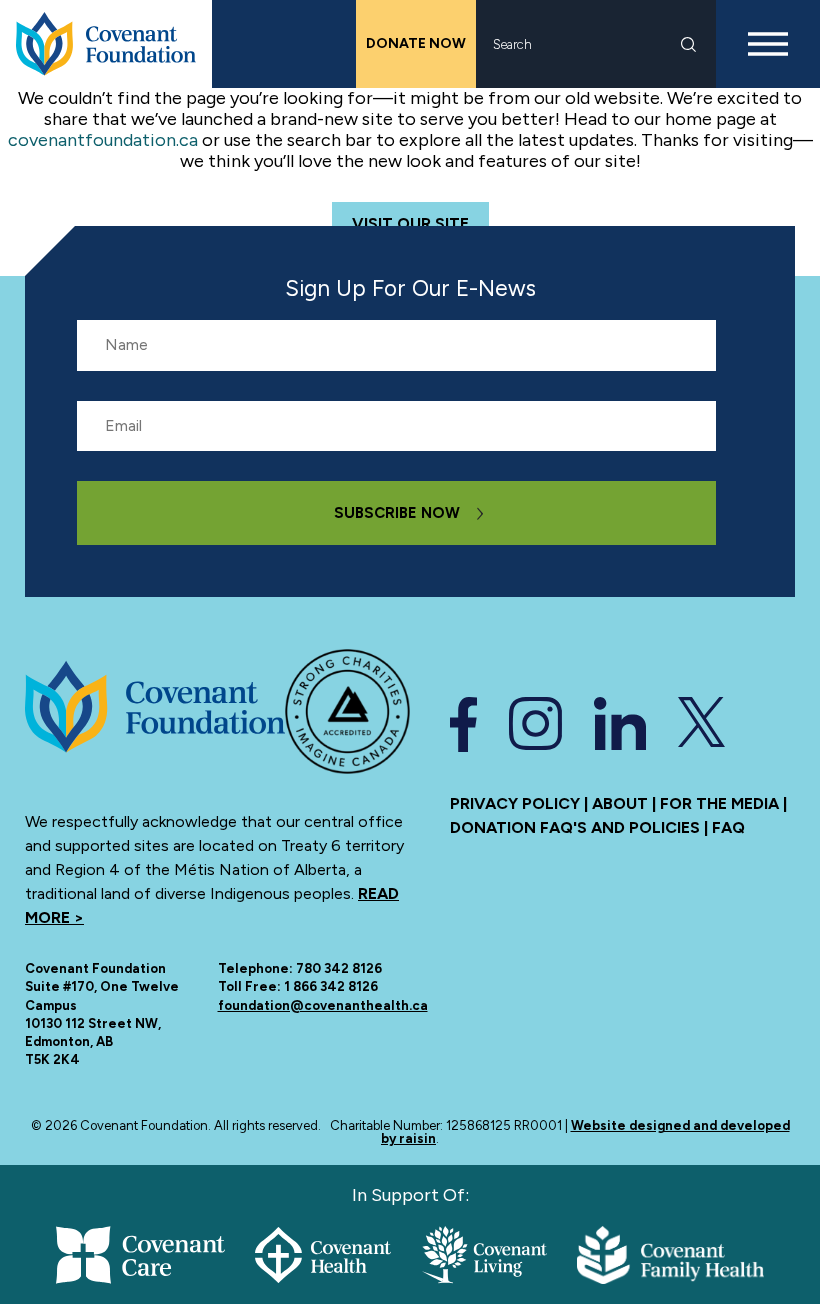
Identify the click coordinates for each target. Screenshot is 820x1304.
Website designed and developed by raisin (585, 1132)
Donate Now (416, 43)
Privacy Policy (515, 803)
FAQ (728, 827)
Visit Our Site (410, 223)
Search (688, 44)
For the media (719, 803)
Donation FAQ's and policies (575, 827)
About (620, 803)
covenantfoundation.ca (103, 140)
